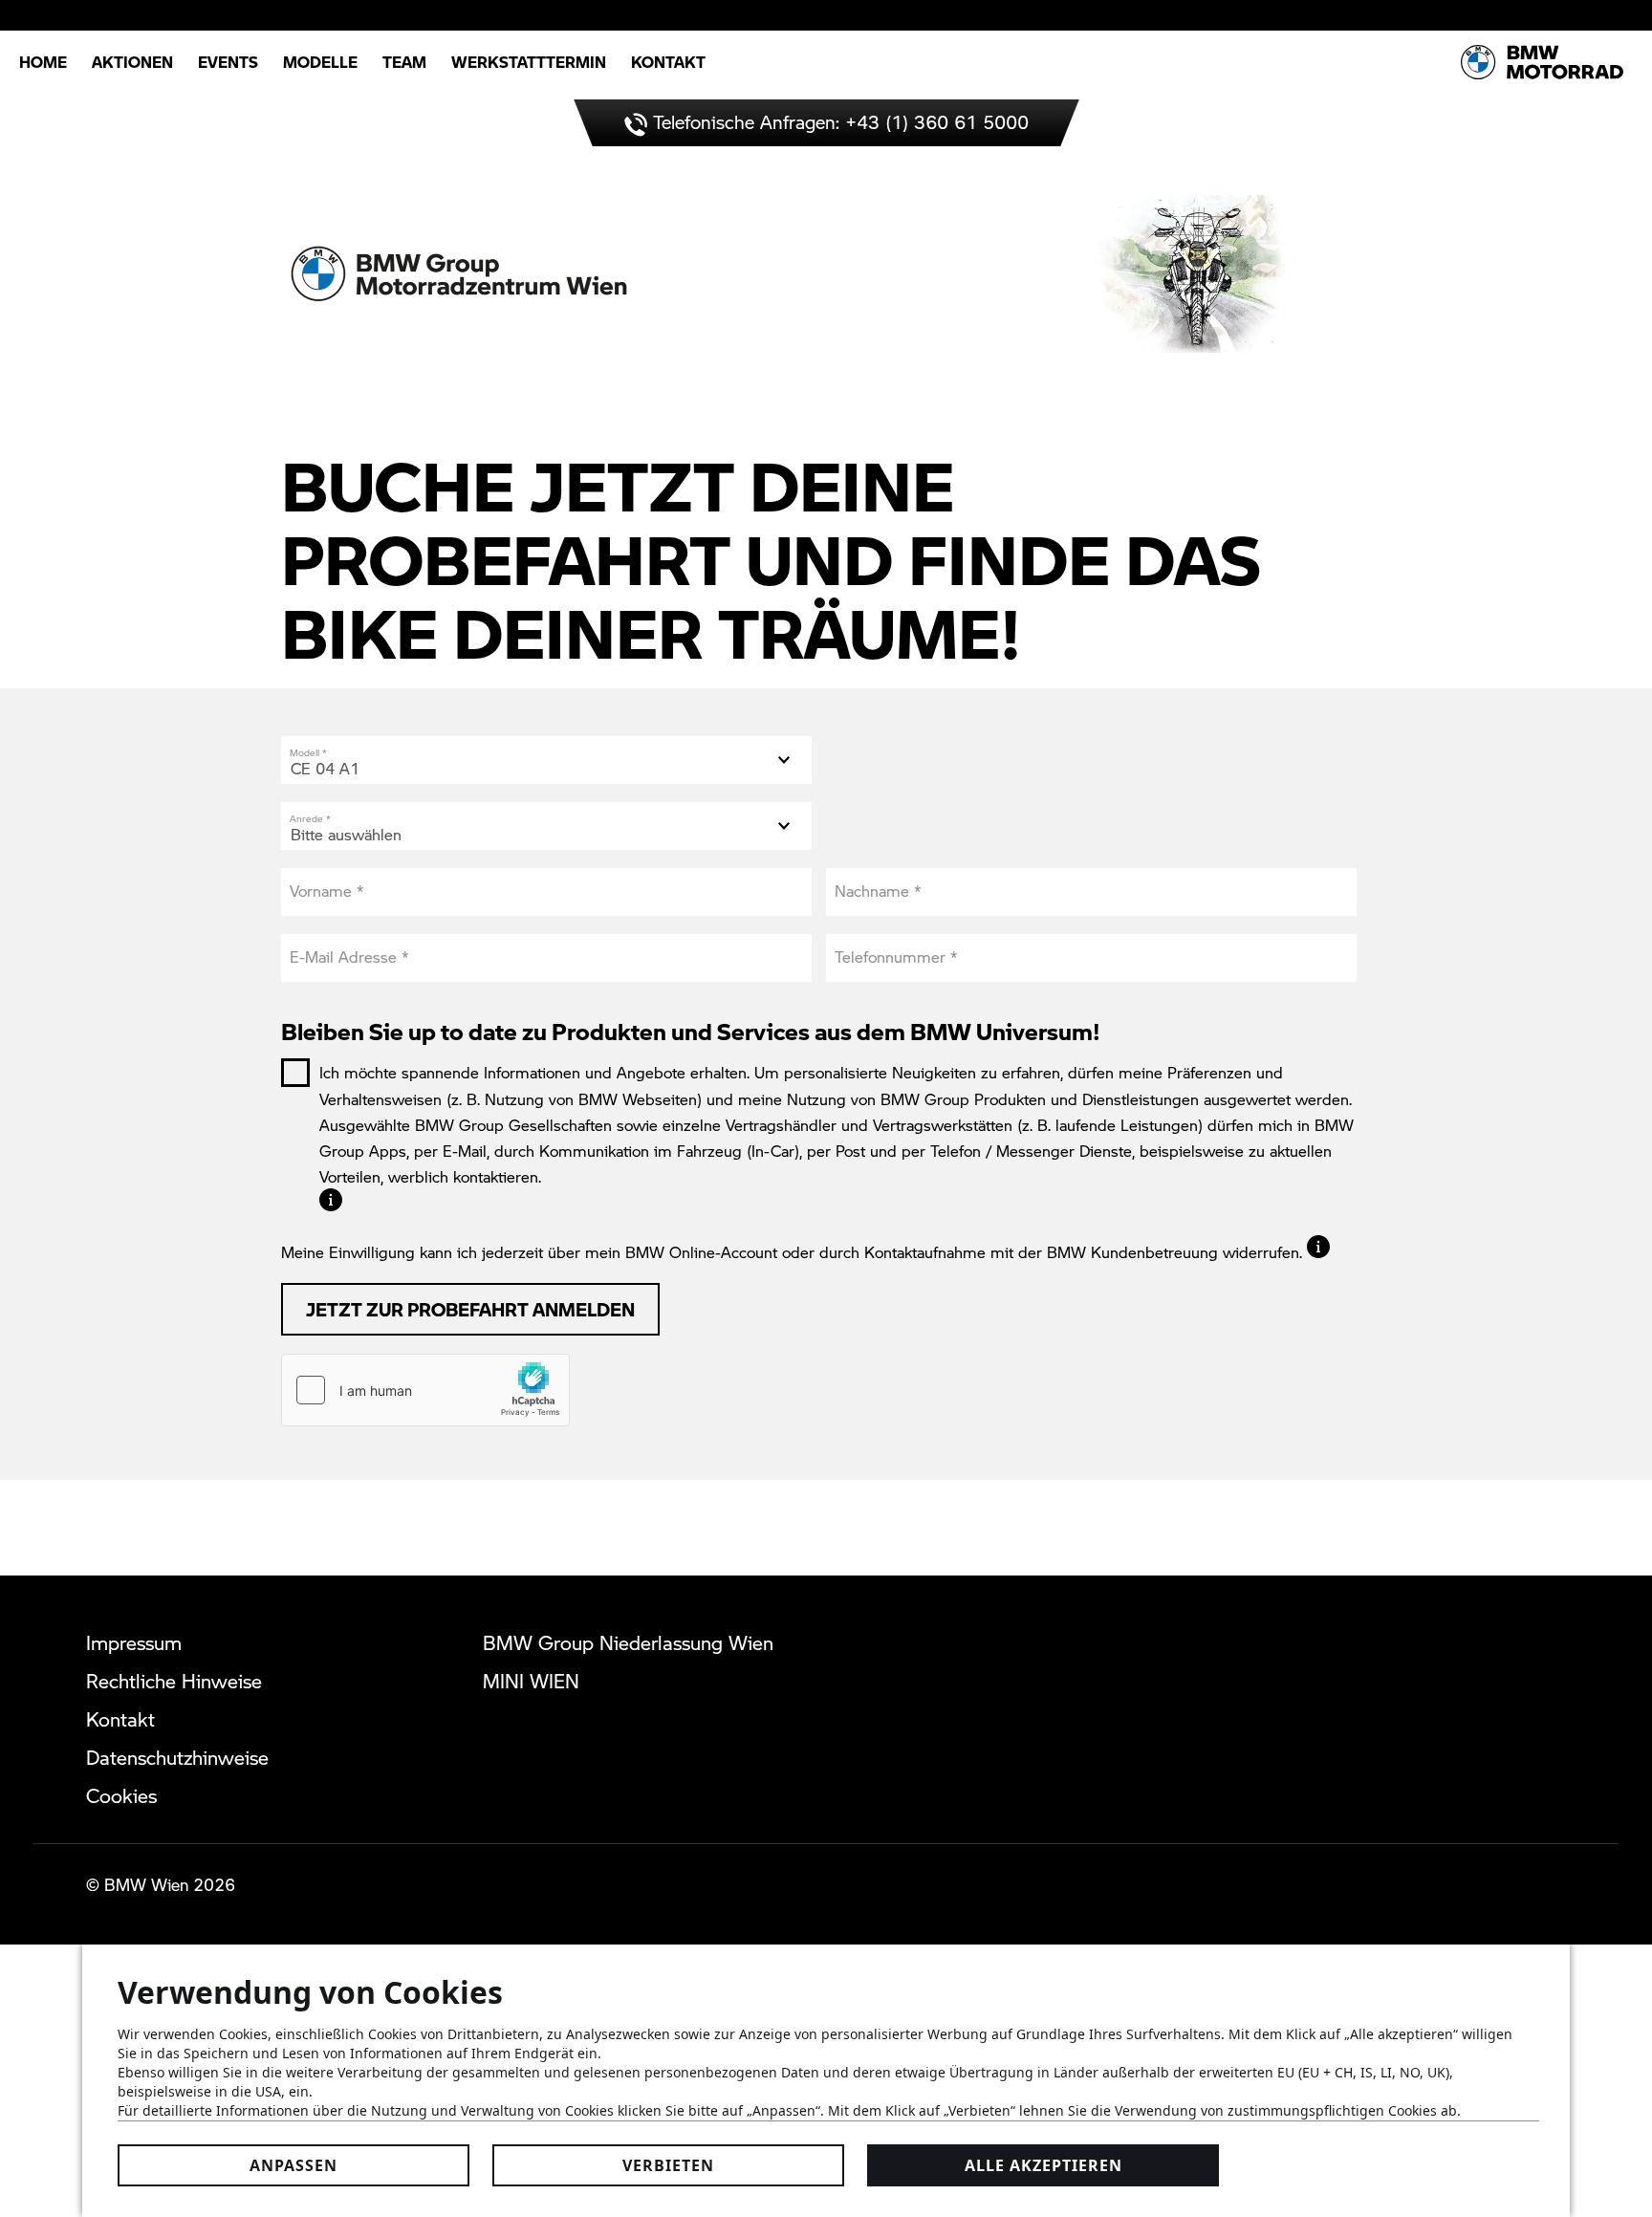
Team (404, 62)
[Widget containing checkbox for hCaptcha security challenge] (425, 1390)
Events (228, 62)
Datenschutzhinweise (177, 1757)
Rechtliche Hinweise (174, 1681)
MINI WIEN (531, 1681)
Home (43, 62)
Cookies (121, 1795)
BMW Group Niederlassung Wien (628, 1642)
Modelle (320, 62)
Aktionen (132, 62)
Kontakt (668, 62)
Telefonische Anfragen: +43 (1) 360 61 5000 (838, 122)
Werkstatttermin (529, 62)
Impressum (134, 1642)
